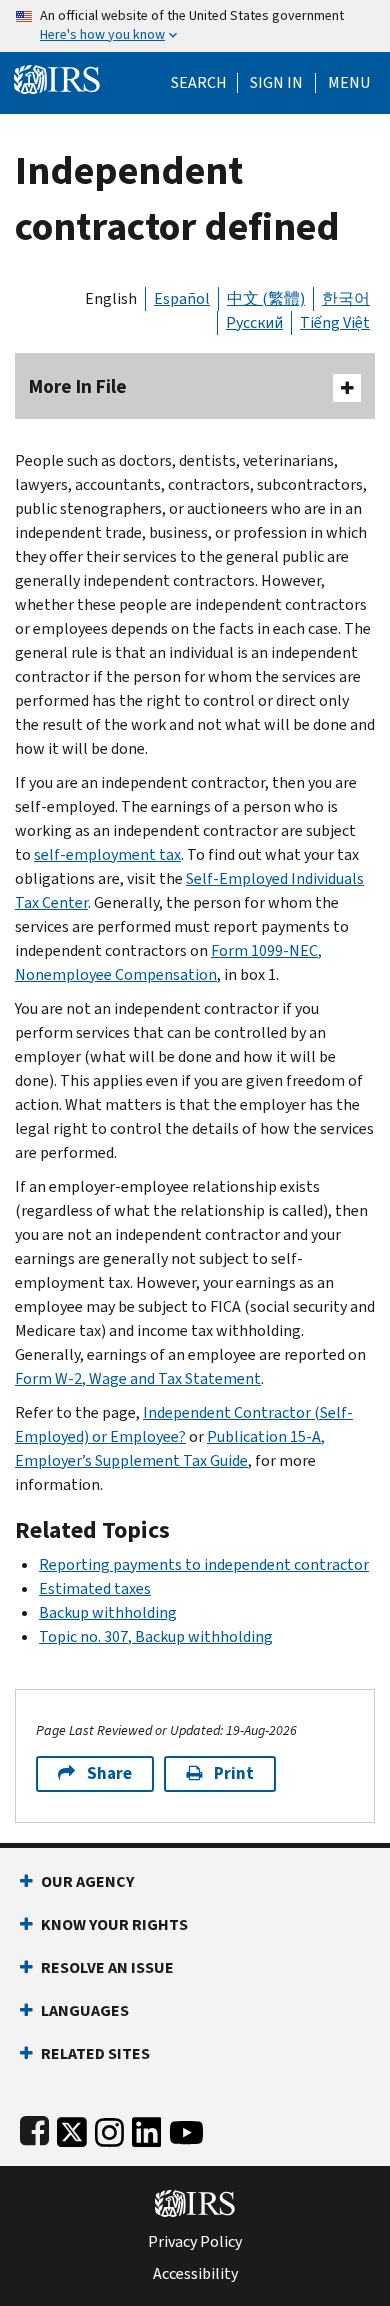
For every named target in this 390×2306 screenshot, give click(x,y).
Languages (85, 2010)
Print (234, 1773)
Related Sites (95, 2053)
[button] (276, 83)
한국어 (346, 298)
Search (199, 83)
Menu (349, 83)
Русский (254, 322)
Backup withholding (108, 1612)
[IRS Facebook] (34, 2128)
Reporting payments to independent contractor (204, 1564)
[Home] (57, 77)
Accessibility (195, 2274)
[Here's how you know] (195, 26)
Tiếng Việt (335, 322)
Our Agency (87, 1881)
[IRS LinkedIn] (147, 2128)
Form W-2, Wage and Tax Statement (138, 1378)
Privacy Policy (195, 2242)
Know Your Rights (114, 1924)
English (111, 298)
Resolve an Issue (107, 1967)
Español (182, 298)
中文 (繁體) (266, 298)
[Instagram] (109, 2128)
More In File (78, 386)
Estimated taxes (95, 1588)
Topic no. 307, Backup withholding (156, 1636)
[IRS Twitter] (72, 2128)
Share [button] (109, 1773)
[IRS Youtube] (186, 2128)
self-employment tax (107, 854)
